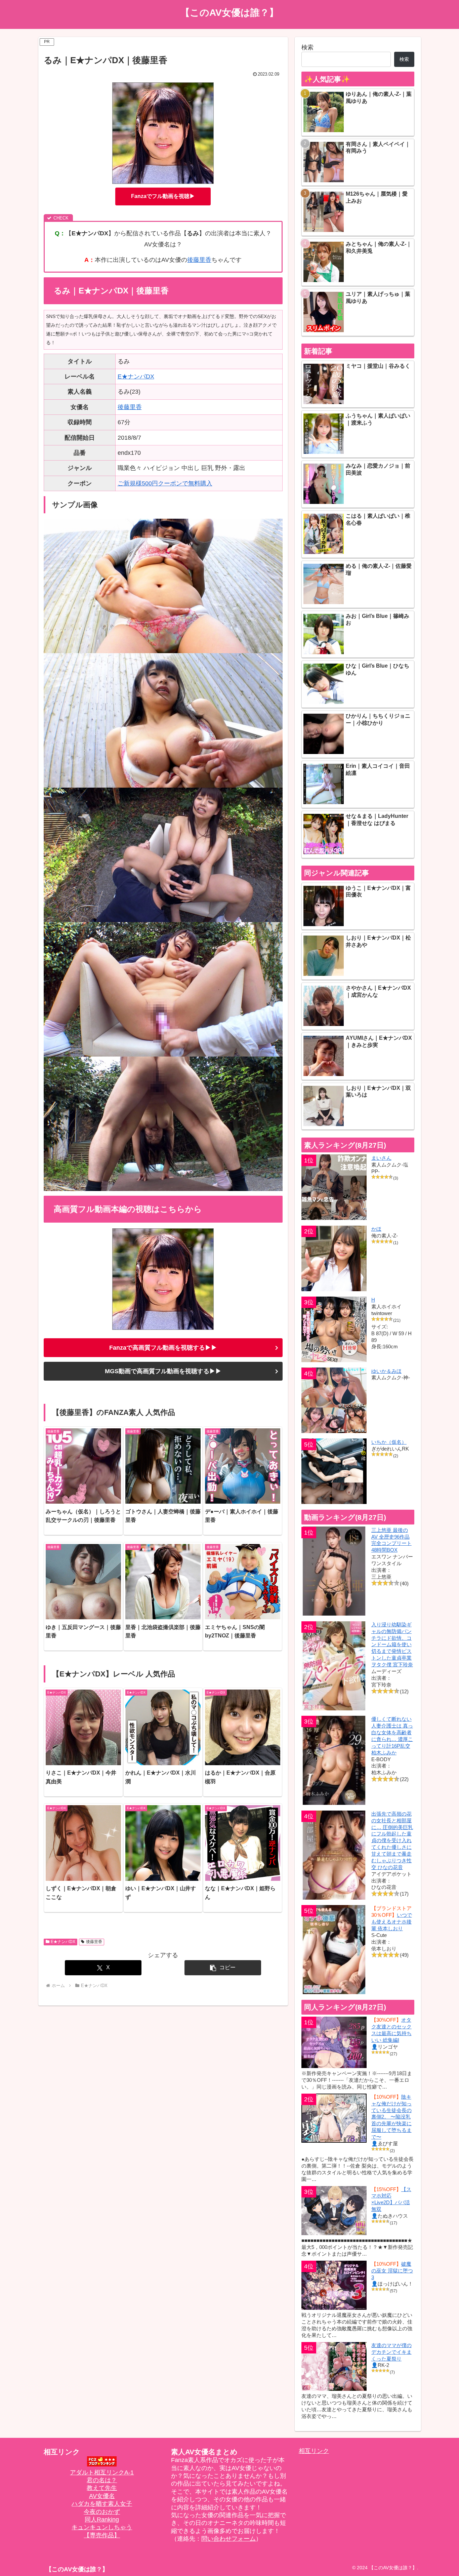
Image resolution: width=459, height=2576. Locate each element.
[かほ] (334, 1258)
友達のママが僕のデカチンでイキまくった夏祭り (391, 2352)
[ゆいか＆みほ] (334, 1400)
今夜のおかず (102, 2512)
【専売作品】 (102, 2535)
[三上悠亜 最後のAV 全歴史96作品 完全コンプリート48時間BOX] (334, 1571)
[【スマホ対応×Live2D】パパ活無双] (334, 2211)
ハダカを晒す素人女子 (102, 2504)
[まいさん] (334, 1187)
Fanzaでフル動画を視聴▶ (163, 196)
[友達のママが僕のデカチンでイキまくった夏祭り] (334, 2366)
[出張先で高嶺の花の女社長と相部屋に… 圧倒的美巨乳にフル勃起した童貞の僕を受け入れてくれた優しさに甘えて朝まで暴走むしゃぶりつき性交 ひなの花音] (334, 1855)
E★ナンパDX (136, 377)
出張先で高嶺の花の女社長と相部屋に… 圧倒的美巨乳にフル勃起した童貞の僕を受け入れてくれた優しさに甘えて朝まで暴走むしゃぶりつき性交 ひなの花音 (392, 1840)
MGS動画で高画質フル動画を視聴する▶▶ (163, 1371)
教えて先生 (102, 2488)
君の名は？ (102, 2480)
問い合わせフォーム (228, 2539)
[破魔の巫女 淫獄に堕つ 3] (334, 2285)
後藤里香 (199, 260)
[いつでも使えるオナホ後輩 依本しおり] (334, 1950)
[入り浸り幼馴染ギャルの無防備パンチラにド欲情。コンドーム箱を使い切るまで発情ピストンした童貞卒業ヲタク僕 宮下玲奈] (334, 1666)
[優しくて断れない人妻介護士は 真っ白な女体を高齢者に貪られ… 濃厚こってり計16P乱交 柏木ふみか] (334, 1760)
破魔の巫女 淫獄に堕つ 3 (392, 2271)
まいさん (381, 1158)
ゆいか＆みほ (386, 1371)
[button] (223, 1968)
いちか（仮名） (389, 1442)
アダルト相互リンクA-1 (102, 2472)
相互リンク (314, 2451)
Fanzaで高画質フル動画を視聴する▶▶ (163, 1348)
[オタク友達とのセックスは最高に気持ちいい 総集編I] (334, 2042)
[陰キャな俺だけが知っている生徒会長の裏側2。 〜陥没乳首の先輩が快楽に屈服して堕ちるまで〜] (334, 2118)
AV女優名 (102, 2496)
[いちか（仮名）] (334, 1471)
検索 (307, 47)
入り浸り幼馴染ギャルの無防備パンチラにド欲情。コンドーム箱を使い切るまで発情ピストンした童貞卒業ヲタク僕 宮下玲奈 (392, 1644)
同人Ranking (102, 2520)
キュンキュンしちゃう (102, 2527)
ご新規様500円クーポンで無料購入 (165, 483)
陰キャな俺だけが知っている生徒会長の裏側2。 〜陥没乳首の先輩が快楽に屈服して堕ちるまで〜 (391, 2117)
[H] (334, 1329)
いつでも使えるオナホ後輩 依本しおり (392, 1922)
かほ (376, 1229)
